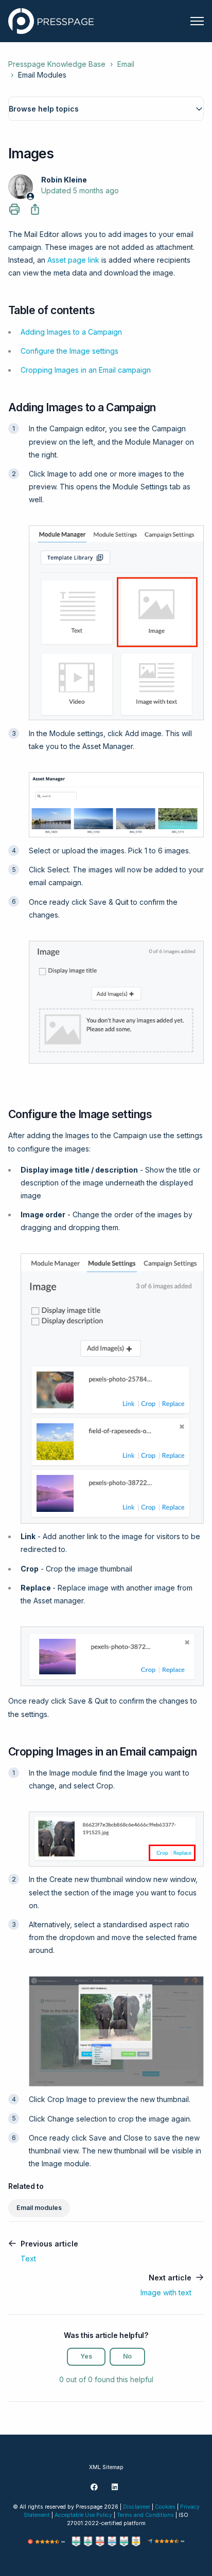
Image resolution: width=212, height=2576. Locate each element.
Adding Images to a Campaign (71, 332)
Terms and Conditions (145, 2515)
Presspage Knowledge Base (57, 64)
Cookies (165, 2507)
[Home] (51, 21)
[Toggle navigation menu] (197, 21)
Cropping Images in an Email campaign (86, 370)
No (127, 2356)
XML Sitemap (106, 2467)
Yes (86, 2356)
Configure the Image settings (69, 351)
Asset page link (73, 260)
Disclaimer (137, 2507)
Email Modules (42, 75)
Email (126, 64)
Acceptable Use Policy (83, 2515)
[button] (106, 109)
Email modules (39, 2208)
